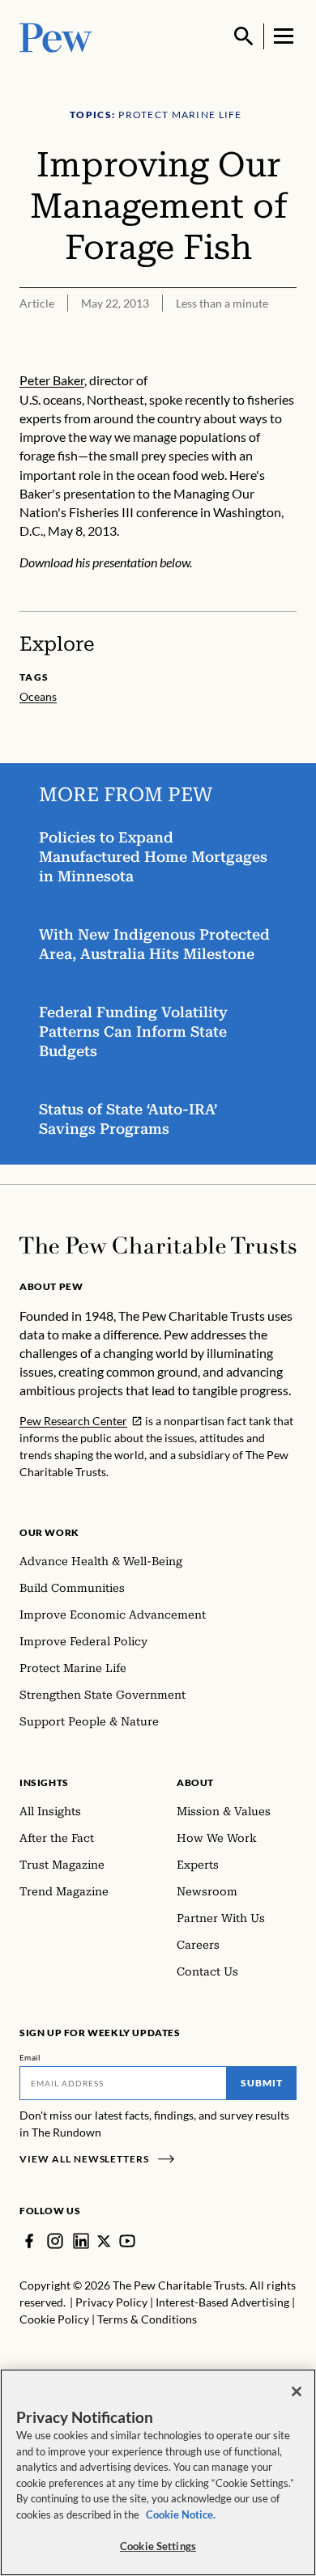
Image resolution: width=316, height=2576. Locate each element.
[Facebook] (29, 2241)
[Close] (297, 2391)
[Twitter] (104, 2241)
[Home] (158, 1246)
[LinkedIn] (81, 2241)
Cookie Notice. (181, 2514)
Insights (44, 1782)
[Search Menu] (244, 36)
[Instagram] (55, 2241)
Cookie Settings (158, 2546)
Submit (262, 2083)
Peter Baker (52, 380)
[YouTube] (127, 2241)
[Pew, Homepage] (56, 36)
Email (30, 2057)
